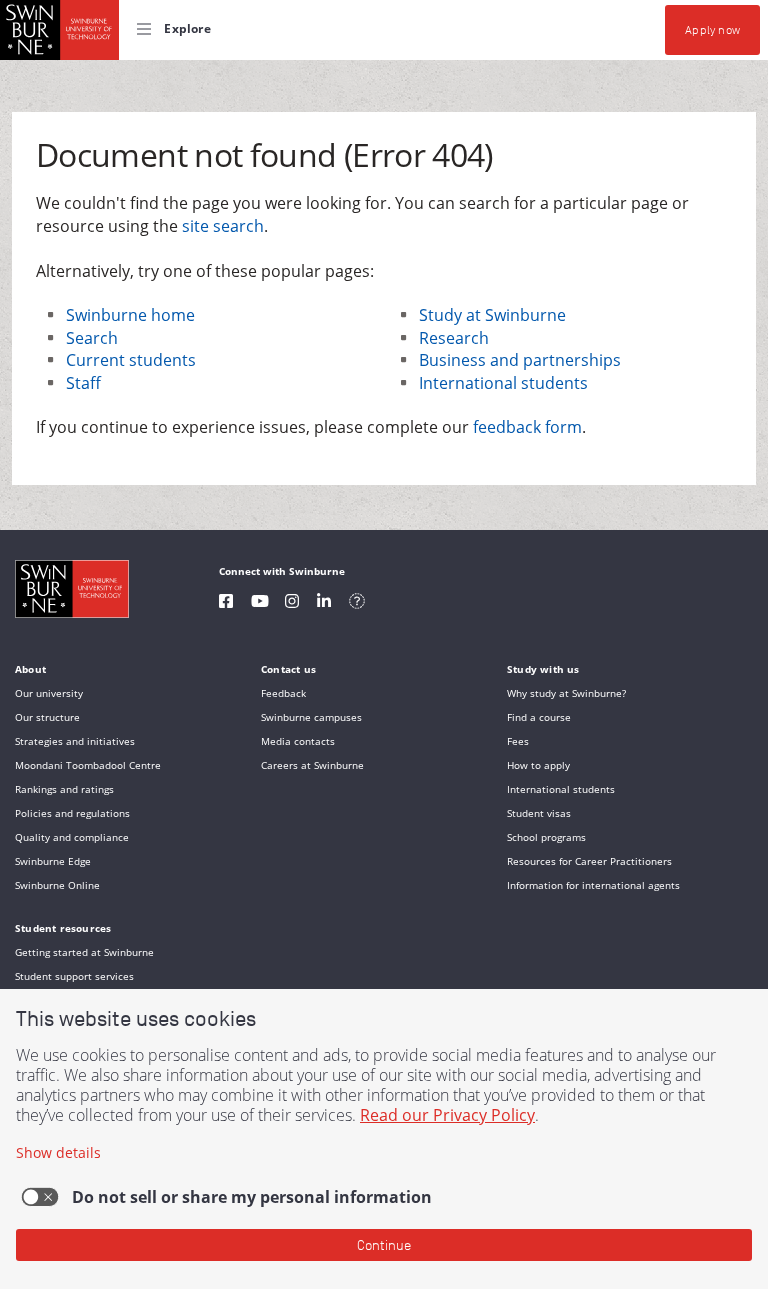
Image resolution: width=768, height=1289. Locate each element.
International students (503, 383)
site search (223, 226)
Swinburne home (130, 315)
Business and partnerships (520, 360)
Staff (83, 383)
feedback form (527, 427)
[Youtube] (260, 603)
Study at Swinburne (492, 315)
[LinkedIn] (324, 603)
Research (454, 338)
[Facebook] (226, 603)
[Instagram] (292, 603)
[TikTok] (357, 603)
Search (92, 338)
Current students (131, 360)
